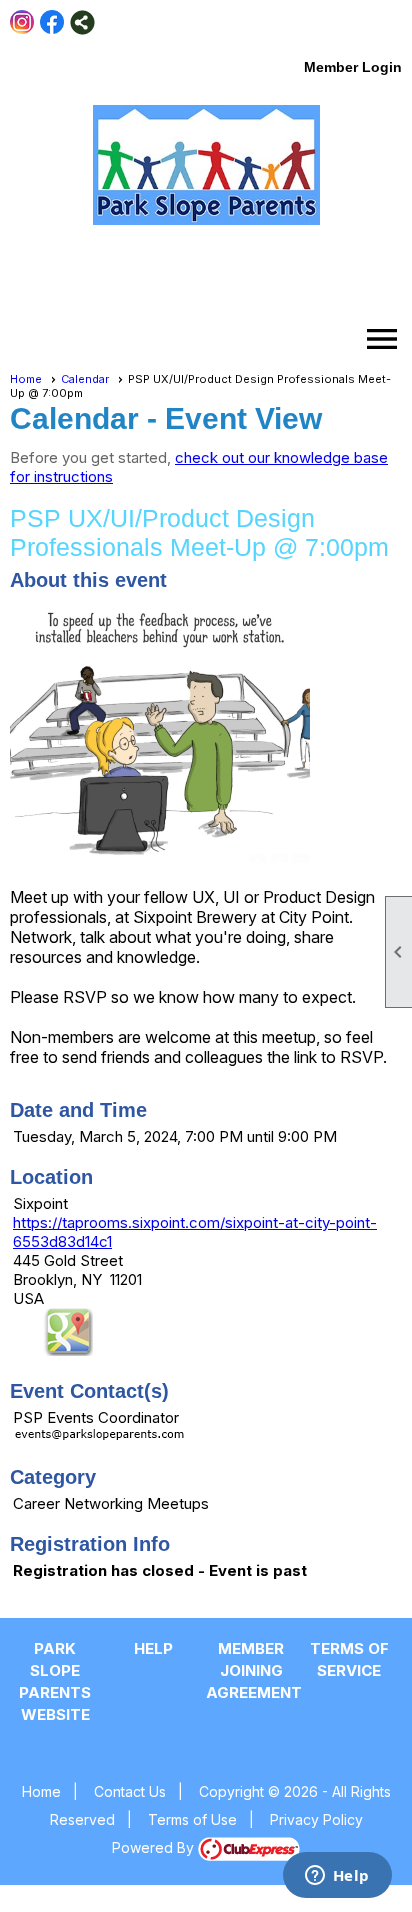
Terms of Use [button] (192, 1819)
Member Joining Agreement (251, 1670)
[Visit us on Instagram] (22, 22)
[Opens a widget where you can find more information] (337, 1877)
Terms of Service (349, 1659)
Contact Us (130, 1791)
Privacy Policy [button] (316, 1819)
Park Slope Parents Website (55, 1681)
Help (153, 1648)
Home (26, 379)
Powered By (155, 1847)
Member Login (353, 67)
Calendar (85, 379)
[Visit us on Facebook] (52, 22)
